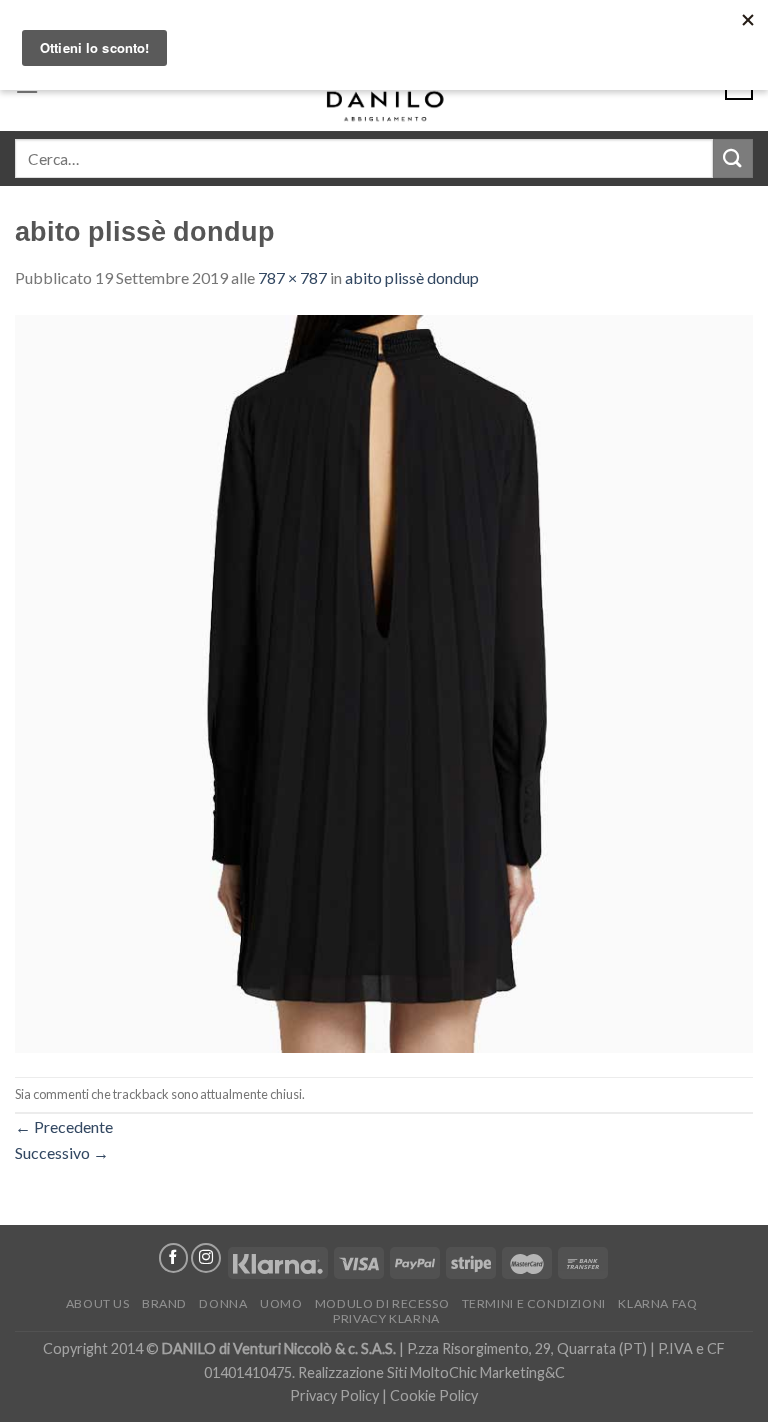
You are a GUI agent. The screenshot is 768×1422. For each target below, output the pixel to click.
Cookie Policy (434, 1395)
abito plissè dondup (412, 277)
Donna (223, 1303)
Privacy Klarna (386, 1318)
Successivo (62, 1152)
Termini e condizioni (534, 1303)
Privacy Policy (334, 1395)
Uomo (281, 1303)
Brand (164, 1303)
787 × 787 (292, 277)
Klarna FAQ (657, 1303)
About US (98, 1303)
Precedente (64, 1126)
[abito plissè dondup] (384, 681)
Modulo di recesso (382, 1303)
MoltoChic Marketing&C (487, 1372)
